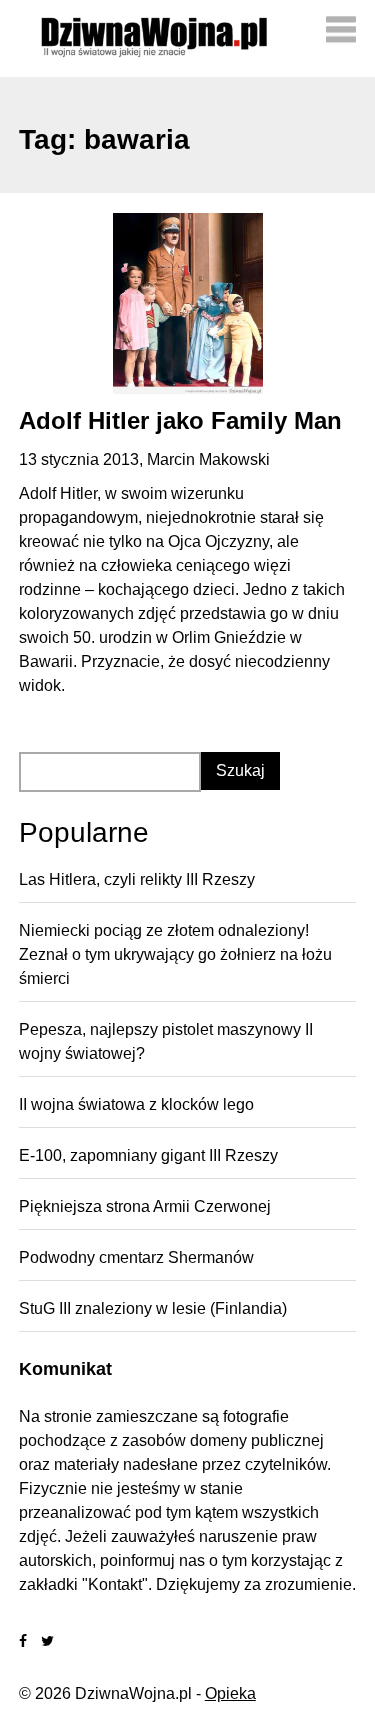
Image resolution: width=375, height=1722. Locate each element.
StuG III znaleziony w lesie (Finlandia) (153, 1308)
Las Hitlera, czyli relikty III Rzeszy (137, 879)
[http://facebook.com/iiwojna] (23, 1641)
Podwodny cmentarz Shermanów (136, 1257)
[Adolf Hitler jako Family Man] (188, 303)
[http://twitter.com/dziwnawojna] (47, 1641)
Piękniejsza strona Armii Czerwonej (145, 1206)
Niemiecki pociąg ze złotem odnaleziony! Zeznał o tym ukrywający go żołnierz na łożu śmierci (175, 954)
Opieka (230, 1693)
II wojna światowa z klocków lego (136, 1104)
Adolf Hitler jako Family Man (180, 420)
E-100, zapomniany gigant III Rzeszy (148, 1155)
